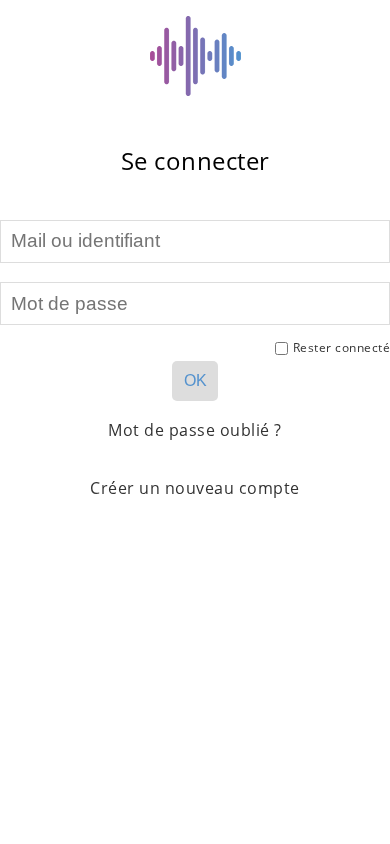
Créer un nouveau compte (195, 488)
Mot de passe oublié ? (195, 430)
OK (195, 380)
